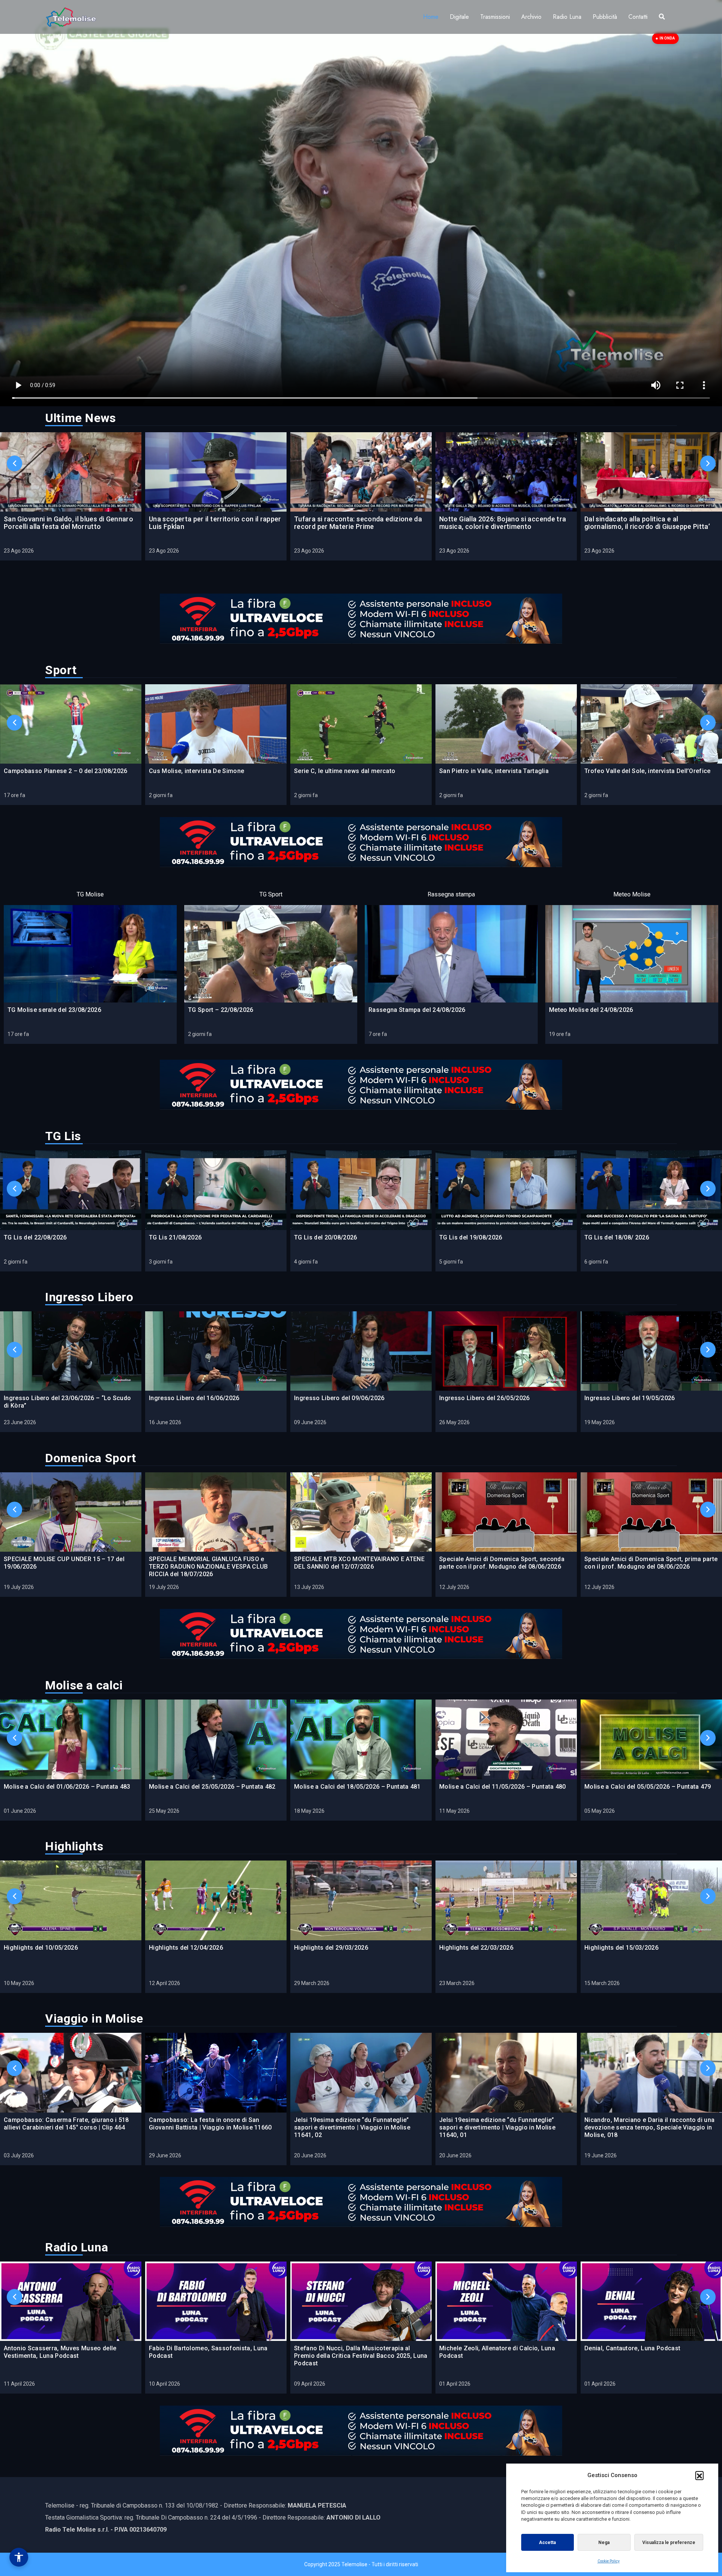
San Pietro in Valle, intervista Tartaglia (494, 771)
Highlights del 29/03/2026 (331, 1948)
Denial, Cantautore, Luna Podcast (632, 2348)
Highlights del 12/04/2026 (186, 1948)
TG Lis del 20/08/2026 (326, 1237)
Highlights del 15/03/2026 (621, 1948)
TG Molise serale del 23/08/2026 (54, 1010)
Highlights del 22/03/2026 (476, 1948)
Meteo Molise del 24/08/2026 (591, 1010)
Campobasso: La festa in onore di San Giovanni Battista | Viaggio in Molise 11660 (210, 2124)
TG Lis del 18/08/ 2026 (617, 1237)
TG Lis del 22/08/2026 (35, 1237)
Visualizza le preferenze (669, 2543)
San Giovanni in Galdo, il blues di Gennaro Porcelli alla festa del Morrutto (68, 523)
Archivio (531, 17)
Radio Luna (567, 17)
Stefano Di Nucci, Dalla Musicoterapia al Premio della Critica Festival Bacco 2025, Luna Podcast (361, 2356)
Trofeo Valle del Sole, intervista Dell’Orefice (648, 771)
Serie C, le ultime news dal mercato (345, 771)
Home (431, 17)
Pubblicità (605, 17)
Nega (604, 2543)
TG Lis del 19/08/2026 (471, 1237)
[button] (699, 2475)
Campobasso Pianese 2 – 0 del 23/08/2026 (65, 771)
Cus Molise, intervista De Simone (196, 771)
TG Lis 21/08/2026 (175, 1237)
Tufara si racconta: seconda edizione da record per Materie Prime (358, 523)
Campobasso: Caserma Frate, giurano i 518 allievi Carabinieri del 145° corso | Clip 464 (66, 2124)
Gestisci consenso (19, 2557)
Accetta (547, 2543)
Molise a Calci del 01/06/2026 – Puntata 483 (67, 1787)
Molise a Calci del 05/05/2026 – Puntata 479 (648, 1787)
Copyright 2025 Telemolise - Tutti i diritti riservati (361, 2564)
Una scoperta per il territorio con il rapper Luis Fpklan (215, 523)
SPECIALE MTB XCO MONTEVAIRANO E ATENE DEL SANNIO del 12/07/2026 (359, 1563)
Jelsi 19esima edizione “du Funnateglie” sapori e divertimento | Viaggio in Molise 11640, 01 (497, 2127)
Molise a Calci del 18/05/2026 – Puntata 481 (357, 1787)
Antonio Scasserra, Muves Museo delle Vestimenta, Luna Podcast (60, 2352)
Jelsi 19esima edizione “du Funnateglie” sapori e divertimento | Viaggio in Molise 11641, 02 (352, 2127)
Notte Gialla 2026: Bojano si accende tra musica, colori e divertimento (503, 523)
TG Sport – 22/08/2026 (221, 1010)
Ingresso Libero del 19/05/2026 (630, 1398)
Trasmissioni (495, 17)
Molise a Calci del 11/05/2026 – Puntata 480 (503, 1787)
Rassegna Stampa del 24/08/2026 (417, 1010)
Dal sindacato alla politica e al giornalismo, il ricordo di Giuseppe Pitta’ (647, 523)
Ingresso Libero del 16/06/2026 (194, 1398)
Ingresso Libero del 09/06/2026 (339, 1398)
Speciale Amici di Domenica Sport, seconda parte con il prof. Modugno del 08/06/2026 (502, 1563)
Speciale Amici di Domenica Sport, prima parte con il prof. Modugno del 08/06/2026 (651, 1563)
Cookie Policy (609, 2561)
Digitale (459, 17)
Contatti (638, 17)
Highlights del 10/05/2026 (41, 1948)
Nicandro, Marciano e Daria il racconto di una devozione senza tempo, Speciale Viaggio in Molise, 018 (649, 2127)
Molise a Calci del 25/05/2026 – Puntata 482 (212, 1787)
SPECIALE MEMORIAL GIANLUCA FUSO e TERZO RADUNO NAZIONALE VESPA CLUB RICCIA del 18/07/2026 (209, 1567)
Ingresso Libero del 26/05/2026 (485, 1398)
